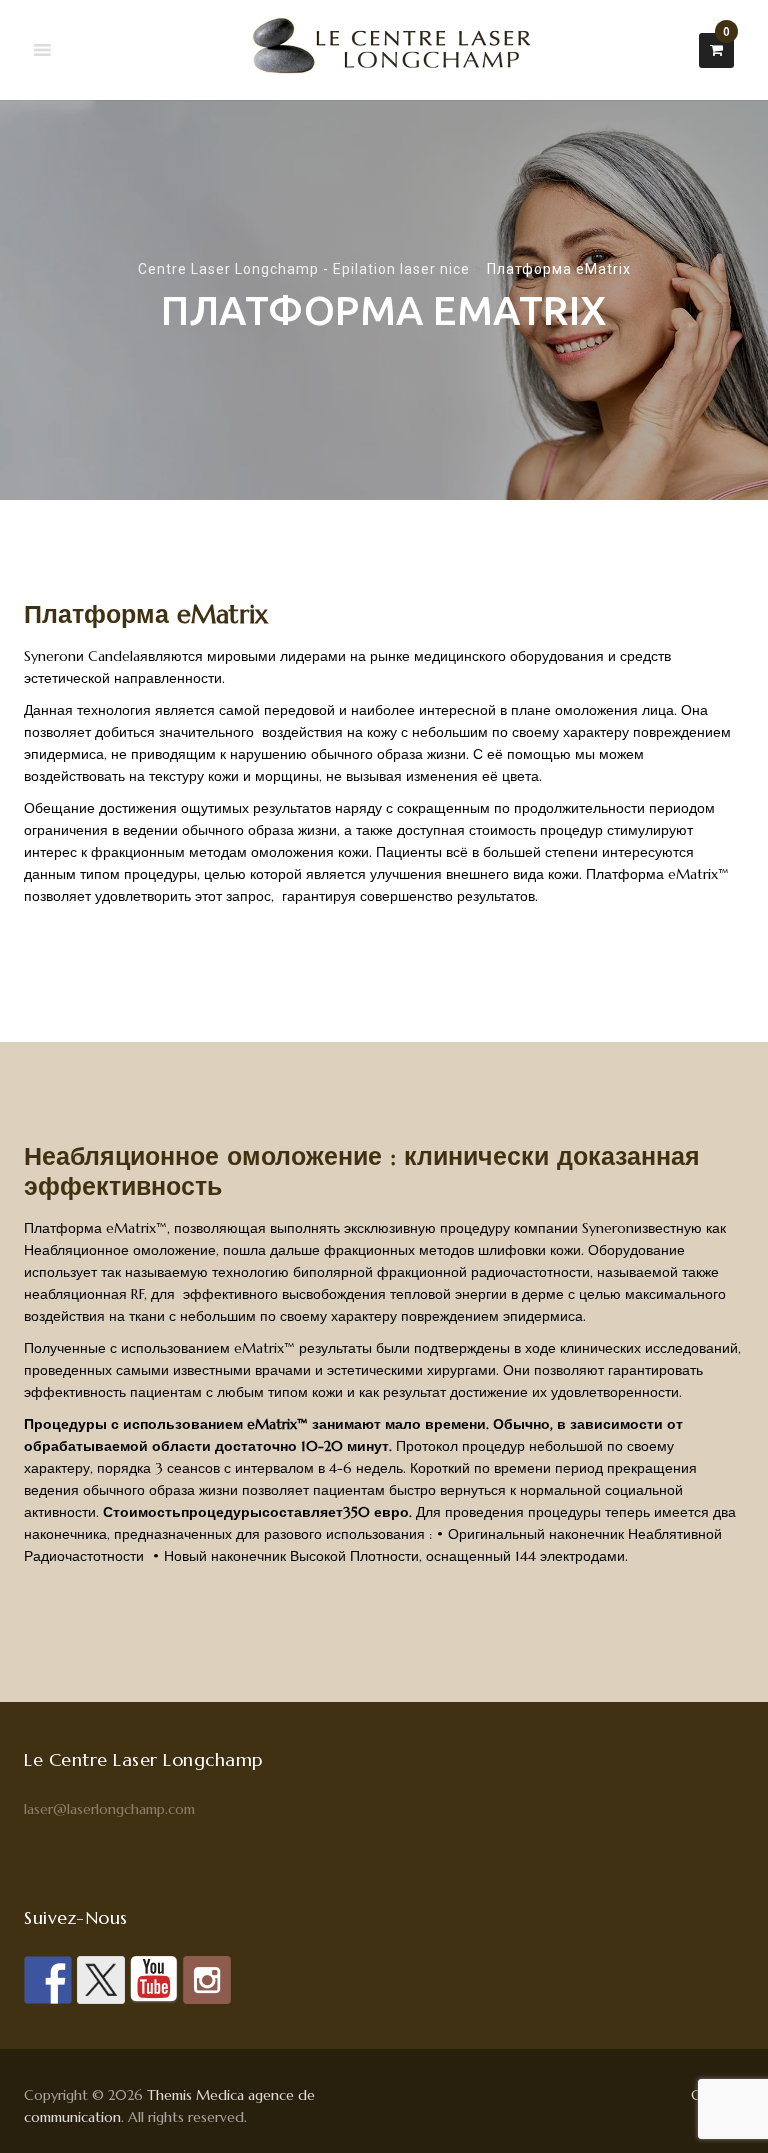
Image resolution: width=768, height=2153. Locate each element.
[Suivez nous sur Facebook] (48, 1980)
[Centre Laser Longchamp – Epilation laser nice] (384, 50)
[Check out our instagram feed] (207, 1980)
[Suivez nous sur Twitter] (101, 1980)
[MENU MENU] (42, 50)
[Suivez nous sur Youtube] (154, 1980)
